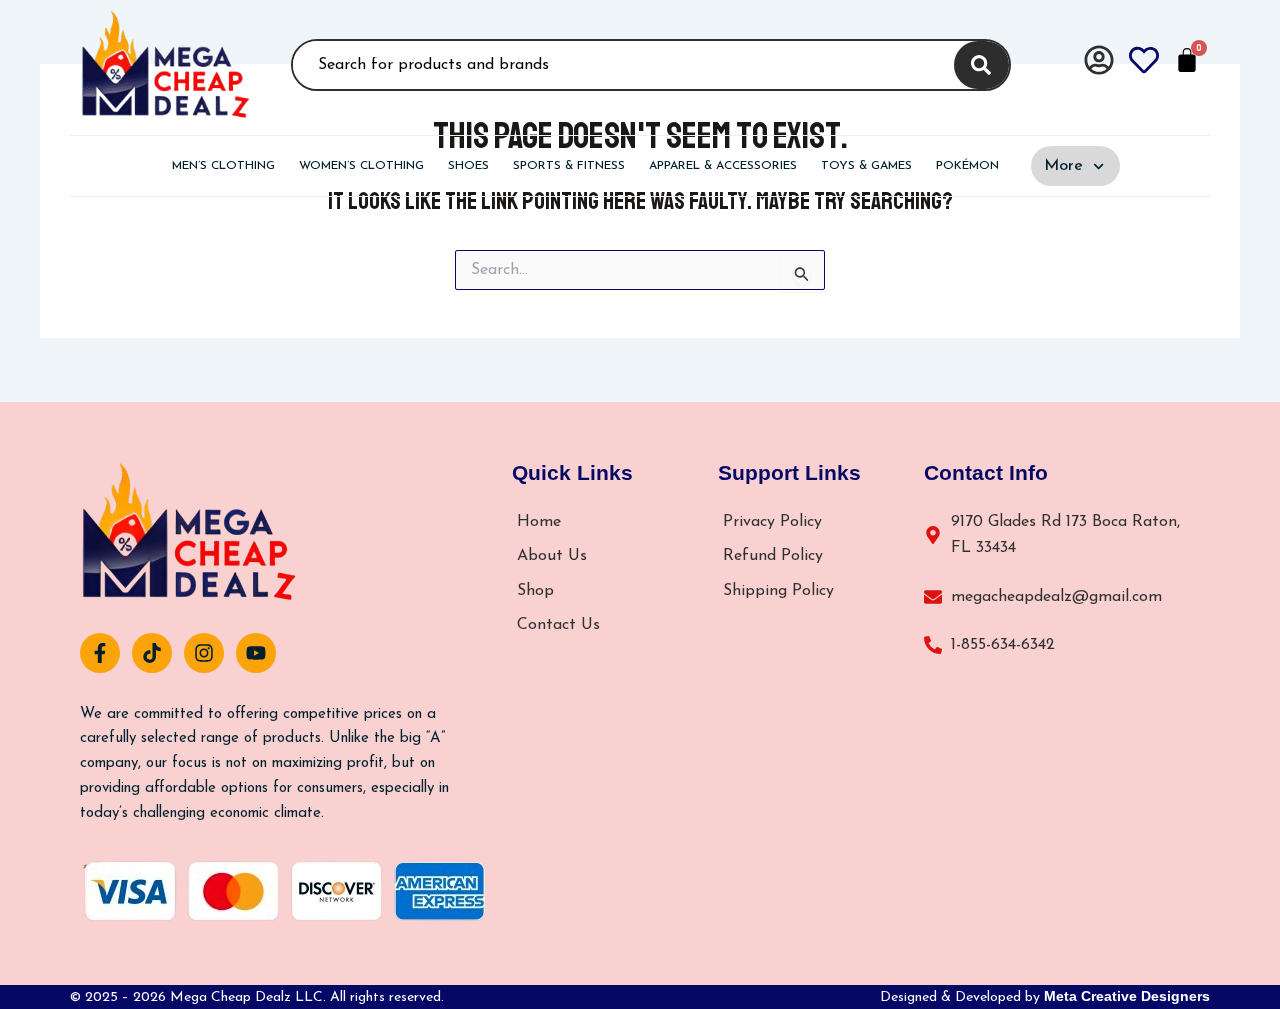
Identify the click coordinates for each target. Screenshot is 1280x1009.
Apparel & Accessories (723, 166)
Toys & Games (866, 166)
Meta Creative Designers (1127, 996)
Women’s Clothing (361, 166)
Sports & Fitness (569, 166)
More (1063, 166)
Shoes (468, 166)
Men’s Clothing (223, 166)
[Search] (981, 65)
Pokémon (967, 166)
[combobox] (620, 65)
